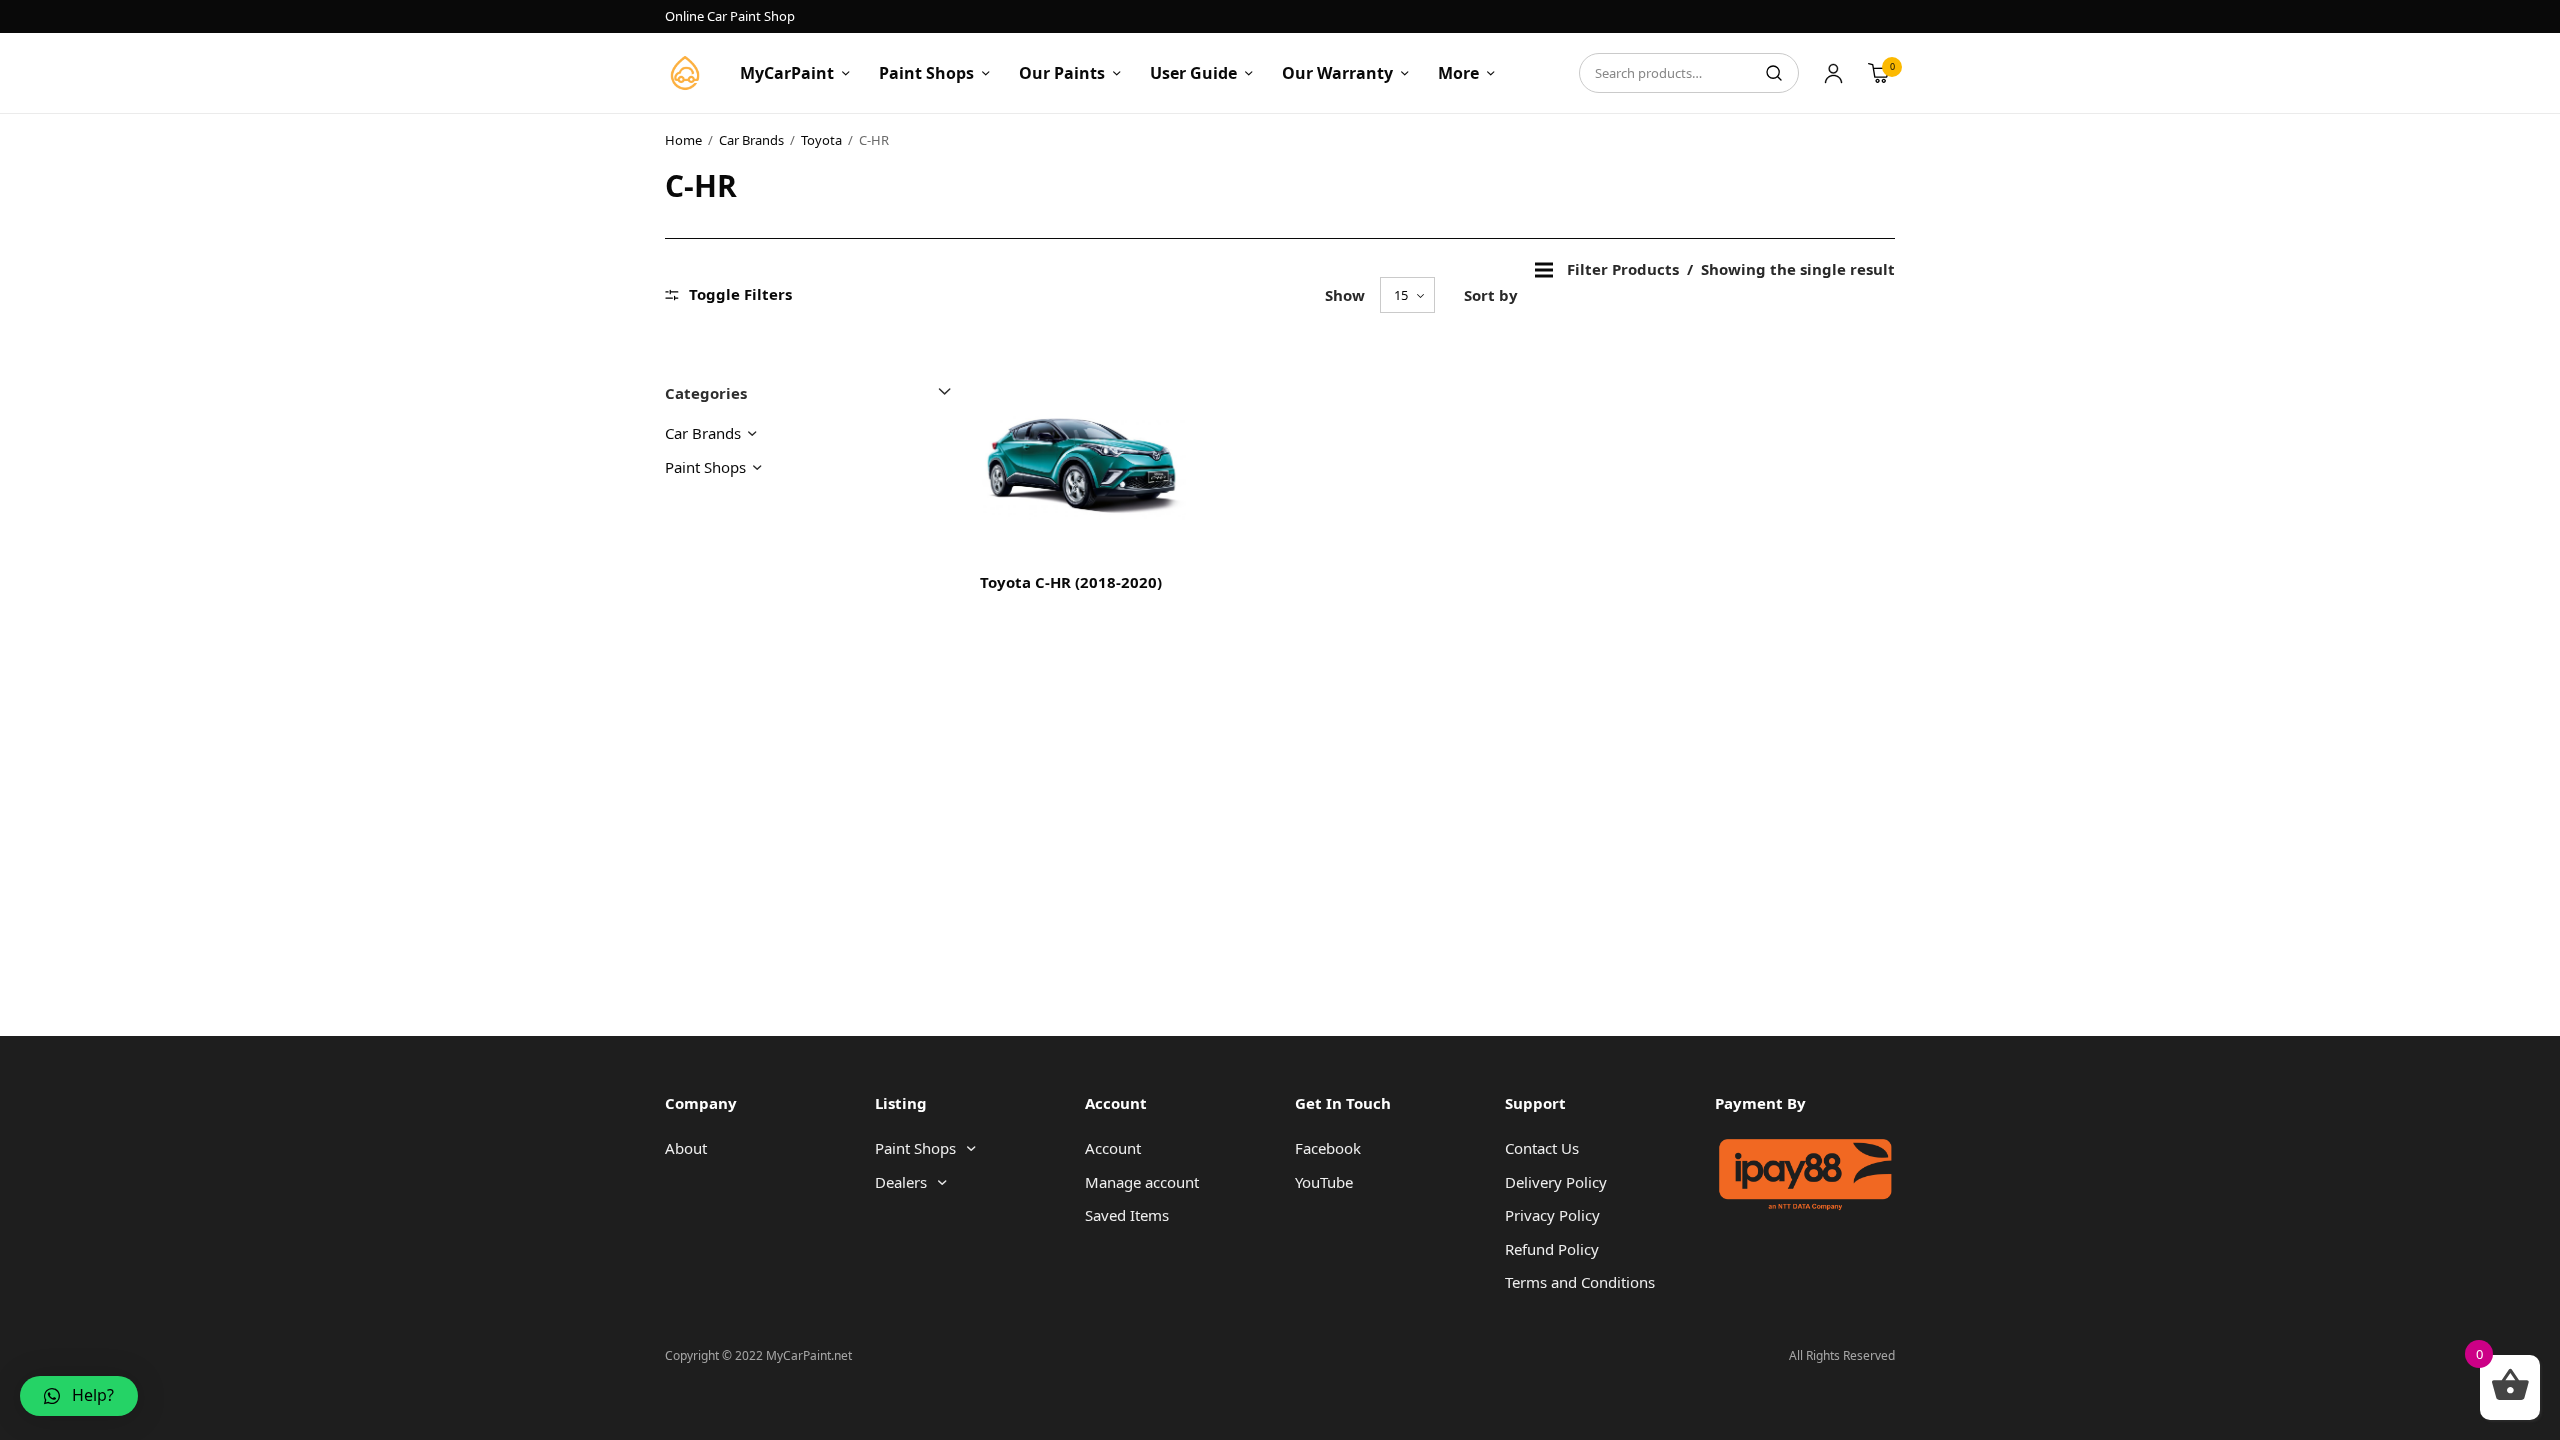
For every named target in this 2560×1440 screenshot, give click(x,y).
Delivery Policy (1556, 1182)
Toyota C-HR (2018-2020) (1071, 582)
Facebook (1328, 1148)
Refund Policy (1552, 1249)
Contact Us (1542, 1148)
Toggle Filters (740, 294)
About (686, 1148)
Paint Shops (926, 73)
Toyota (821, 140)
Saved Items (1127, 1215)
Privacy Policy (1552, 1215)
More (1458, 73)
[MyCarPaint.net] (685, 73)
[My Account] (1833, 73)
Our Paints (1062, 73)
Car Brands (751, 140)
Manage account (1142, 1182)
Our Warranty (1337, 73)
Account (1113, 1148)
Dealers (901, 1182)
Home (683, 140)
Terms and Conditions (1580, 1282)
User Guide (1193, 73)
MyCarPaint (787, 73)
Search (1774, 73)
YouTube (1324, 1182)
